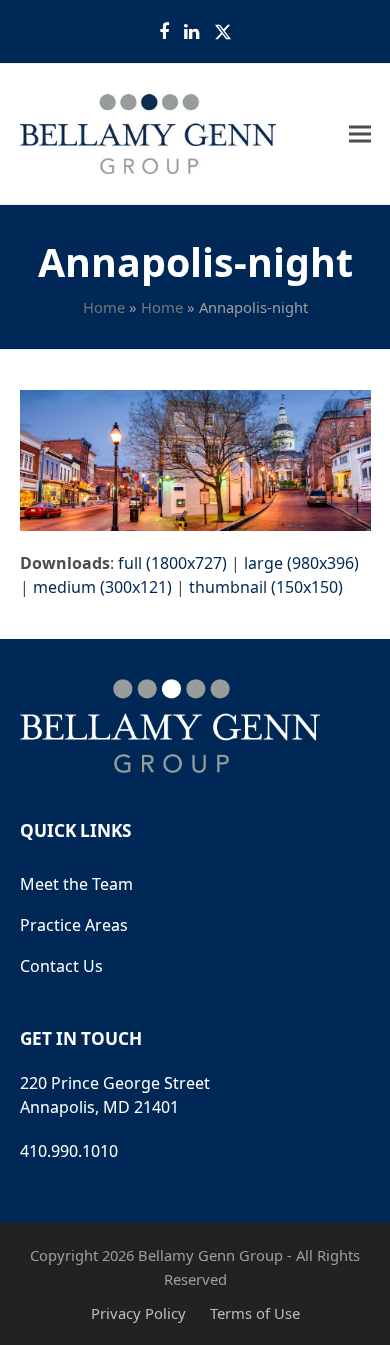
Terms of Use (255, 1313)
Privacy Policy (138, 1313)
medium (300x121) (102, 587)
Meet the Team (76, 884)
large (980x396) (301, 563)
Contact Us (61, 966)
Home (104, 307)
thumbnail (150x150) (266, 587)
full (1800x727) (172, 563)
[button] (360, 134)
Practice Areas (74, 925)
